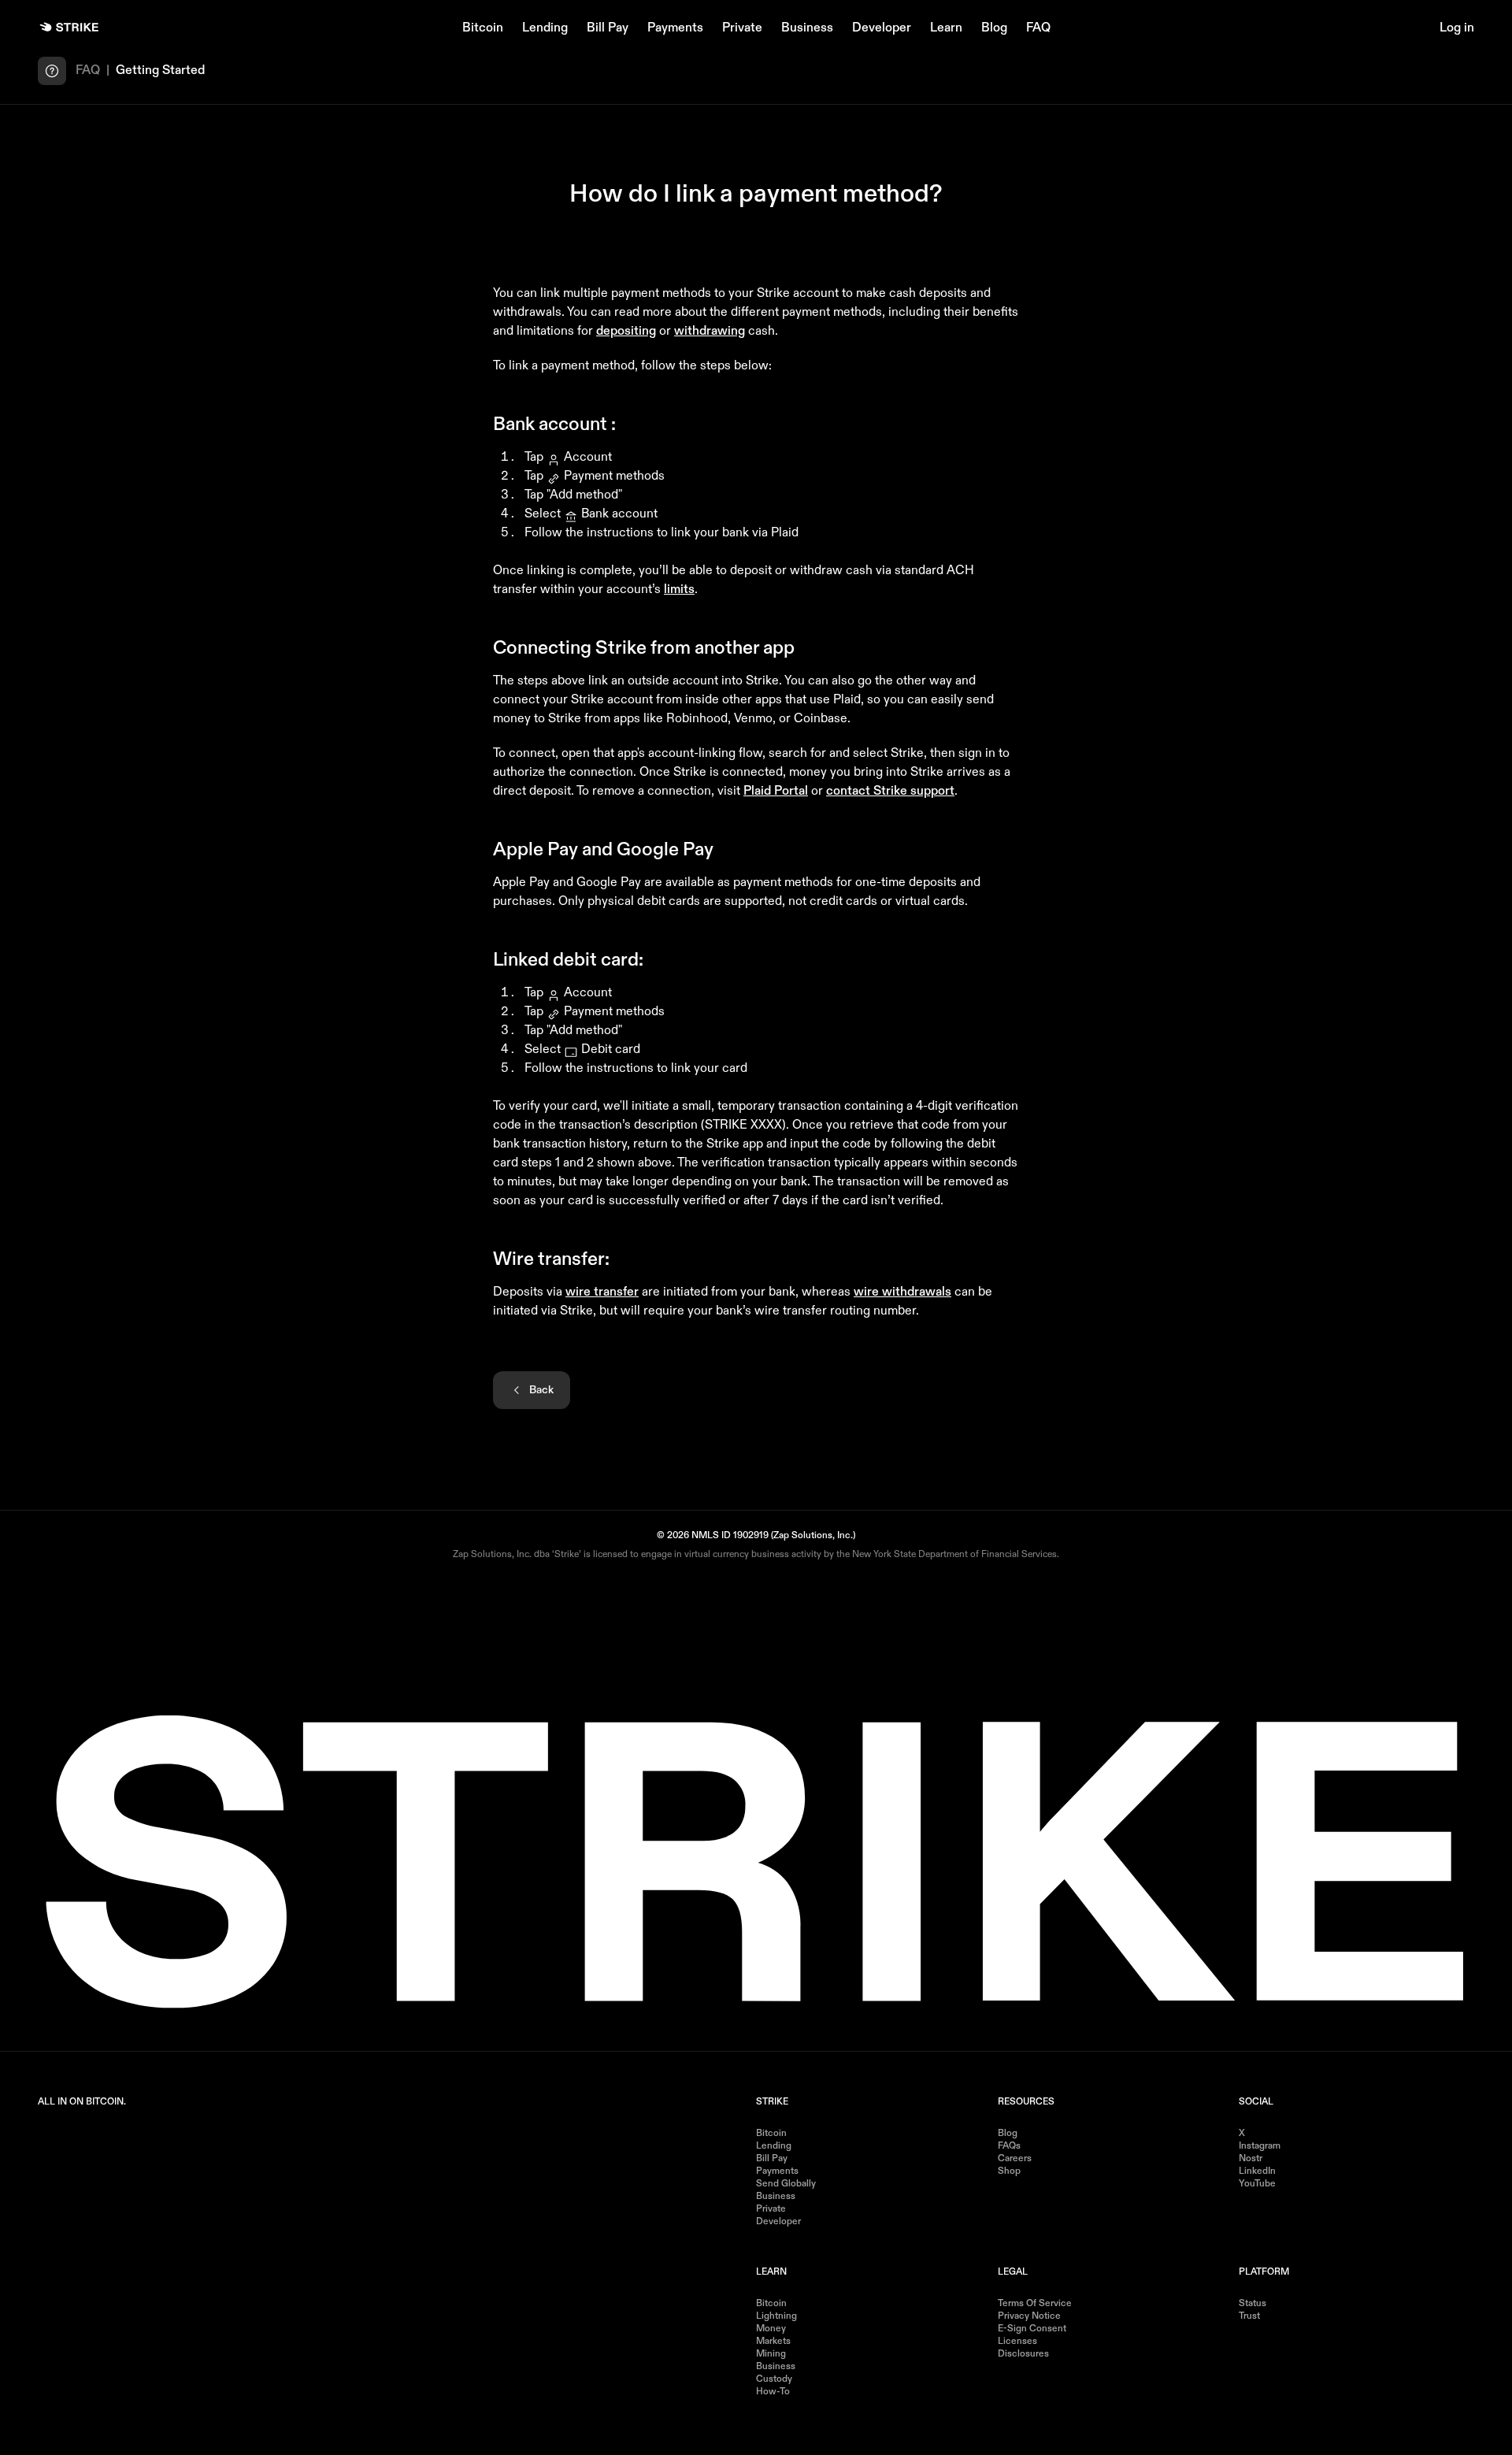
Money (771, 2329)
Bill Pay (608, 28)
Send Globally (786, 2184)
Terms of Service (1035, 2304)
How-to (773, 2392)
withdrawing (710, 332)
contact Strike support (890, 792)
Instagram (1260, 2146)
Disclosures (1023, 2354)
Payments (675, 28)
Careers (1015, 2159)
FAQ (1038, 28)
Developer (882, 28)
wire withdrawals (902, 1292)
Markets (773, 2342)
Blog (994, 28)
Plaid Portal (776, 792)
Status (1253, 2304)
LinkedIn (1257, 2171)
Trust (1249, 2316)
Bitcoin (483, 28)
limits (679, 590)
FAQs (1009, 2146)
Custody (774, 2379)
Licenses (1017, 2342)
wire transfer (602, 1292)
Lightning (776, 2316)
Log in (1457, 28)
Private (742, 28)
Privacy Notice (1029, 2316)
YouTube (1257, 2184)
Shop (1009, 2171)
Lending (545, 28)
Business (807, 28)
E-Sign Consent (1032, 2329)
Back (541, 1390)
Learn (946, 28)
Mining (771, 2354)
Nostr (1251, 2159)
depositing (626, 332)
